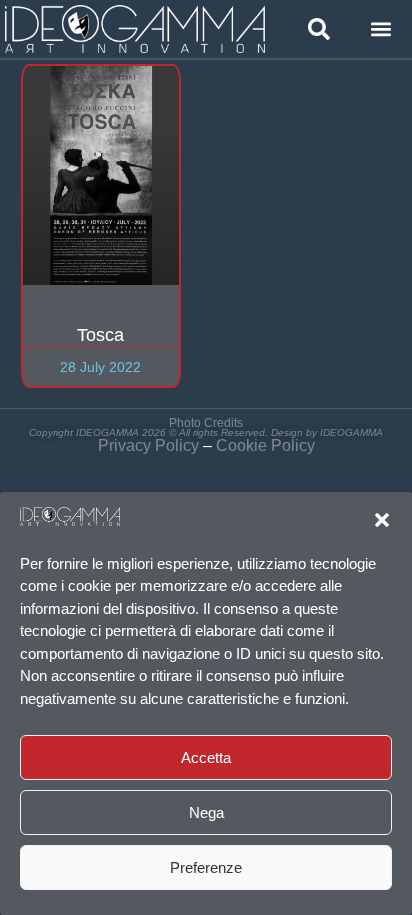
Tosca (100, 335)
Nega (206, 812)
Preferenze (206, 867)
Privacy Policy (148, 445)
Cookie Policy (265, 445)
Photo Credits (206, 423)
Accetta (206, 757)
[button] (382, 520)
